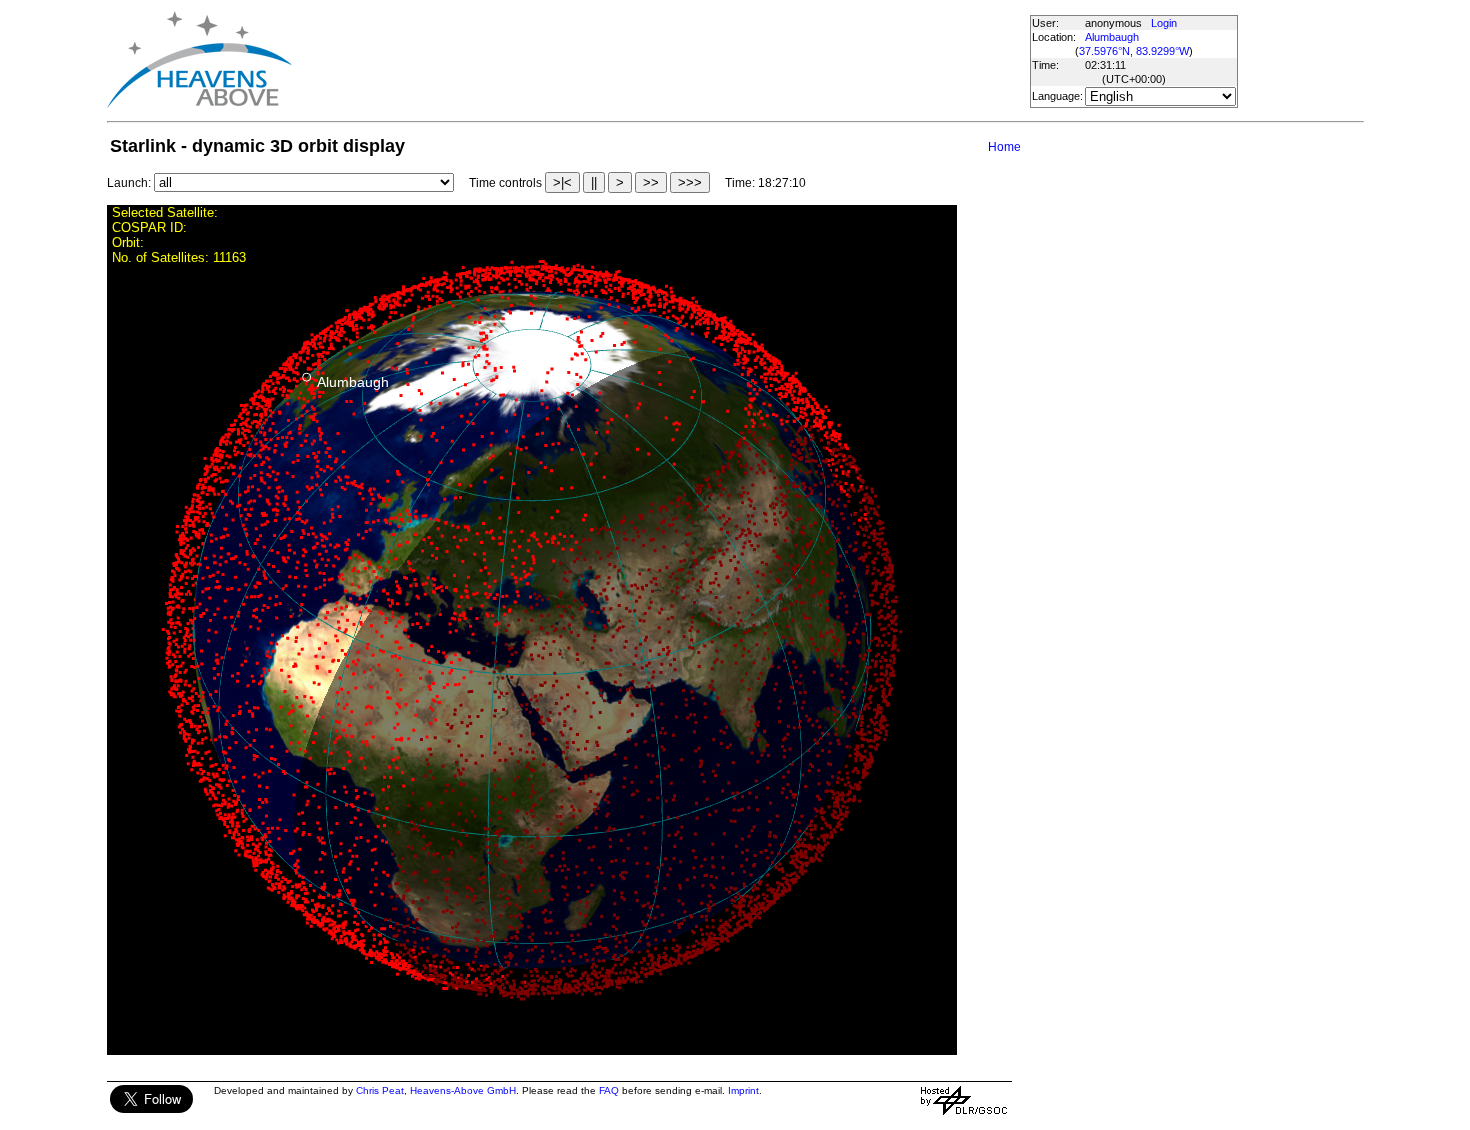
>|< (562, 182)
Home (1004, 147)
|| (594, 182)
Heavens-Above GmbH (463, 1090)
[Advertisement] (660, 60)
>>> (690, 182)
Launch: (129, 183)
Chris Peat (380, 1090)
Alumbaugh (1112, 37)
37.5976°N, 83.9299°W (1134, 51)
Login (1164, 23)
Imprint (743, 1090)
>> (651, 182)
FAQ (609, 1090)
